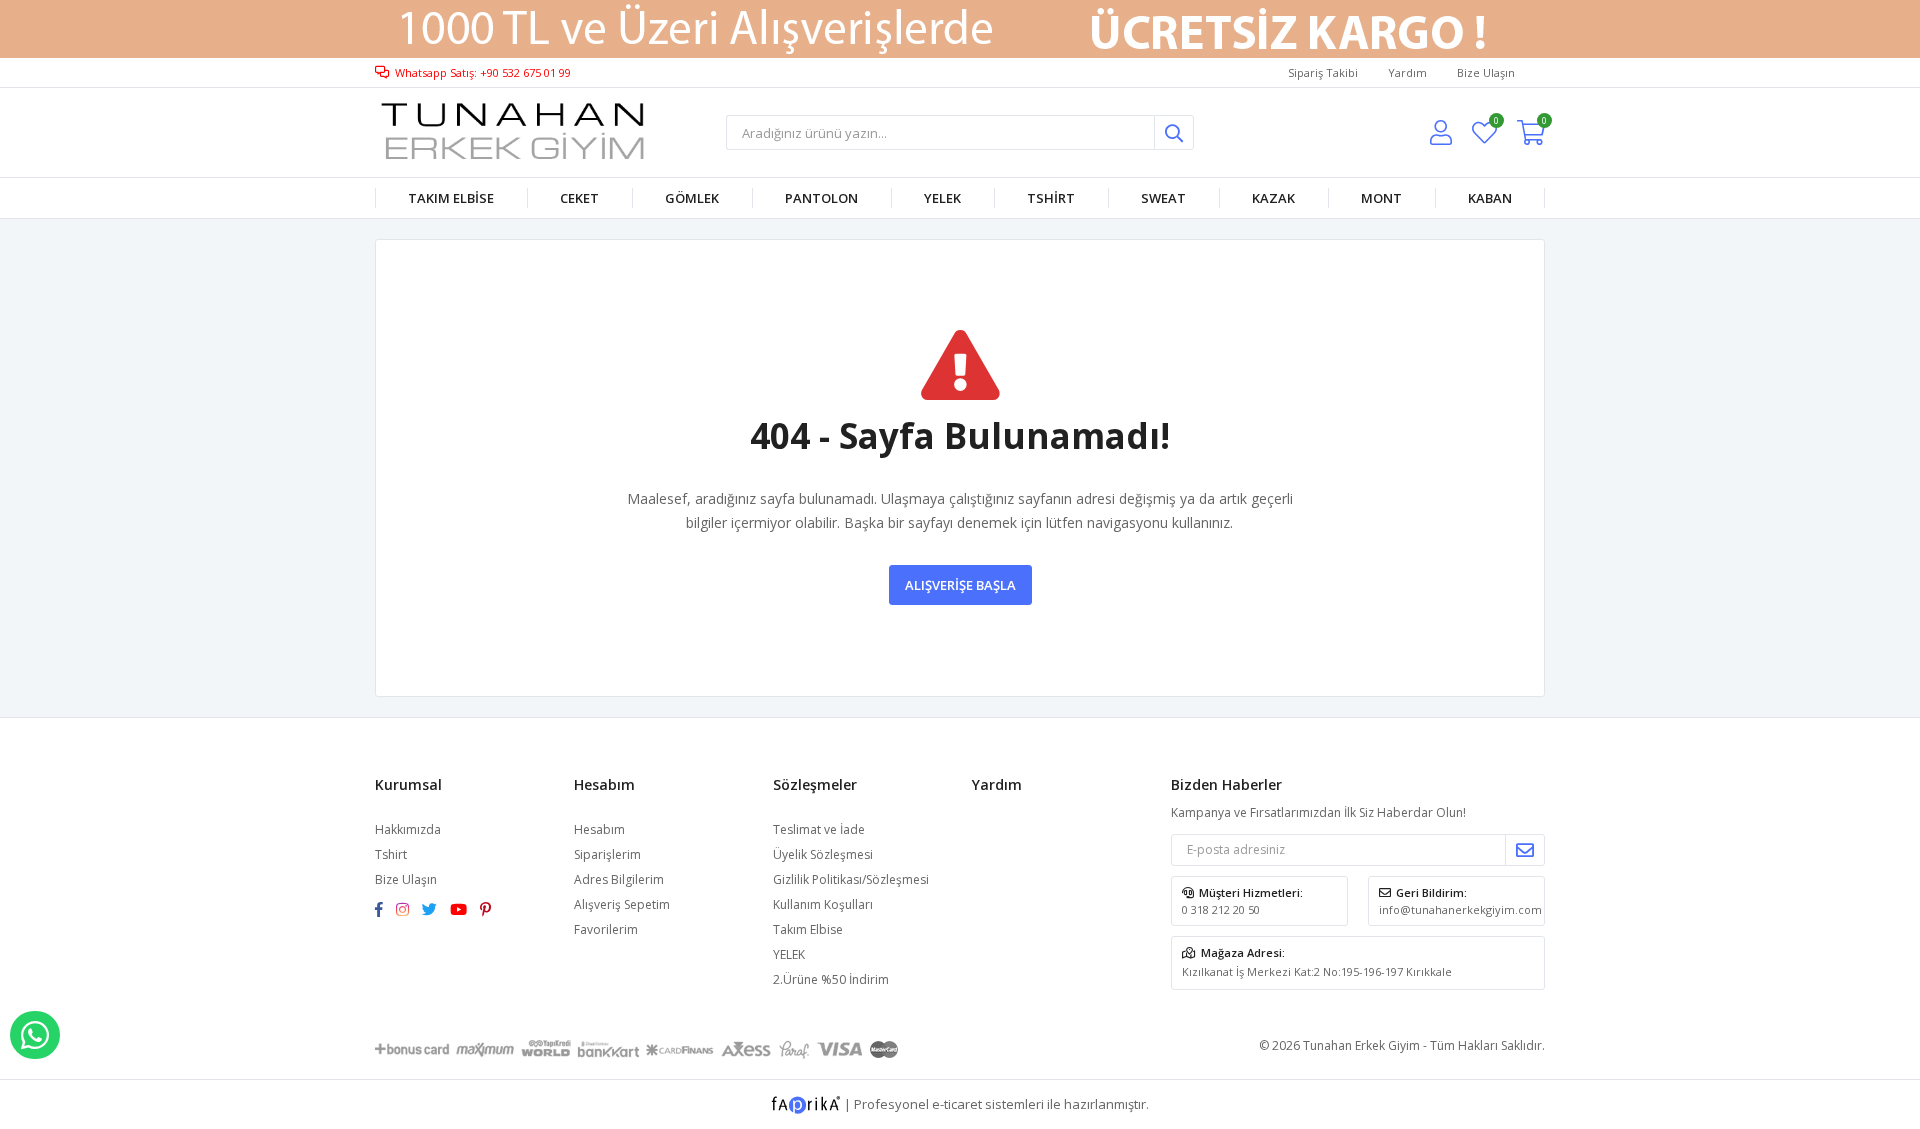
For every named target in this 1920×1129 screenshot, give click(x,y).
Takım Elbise (451, 198)
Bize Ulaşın (1486, 72)
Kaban (1490, 198)
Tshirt (1051, 198)
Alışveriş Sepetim (622, 904)
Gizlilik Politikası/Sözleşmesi (851, 879)
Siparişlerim (607, 854)
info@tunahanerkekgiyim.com (1460, 909)
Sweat (1163, 198)
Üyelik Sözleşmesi (823, 854)
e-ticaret (957, 1103)
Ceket (579, 198)
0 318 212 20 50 (1221, 909)
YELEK (942, 198)
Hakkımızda (408, 829)
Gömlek (692, 198)
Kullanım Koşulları (823, 904)
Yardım (1407, 72)
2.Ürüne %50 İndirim (831, 979)
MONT (1381, 198)
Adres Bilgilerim (619, 879)
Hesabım (599, 829)
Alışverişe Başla (960, 585)
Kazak (1273, 198)
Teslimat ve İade (819, 829)
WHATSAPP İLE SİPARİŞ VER (35, 1035)
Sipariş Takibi (1323, 72)
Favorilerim (1495, 123)
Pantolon (821, 198)
